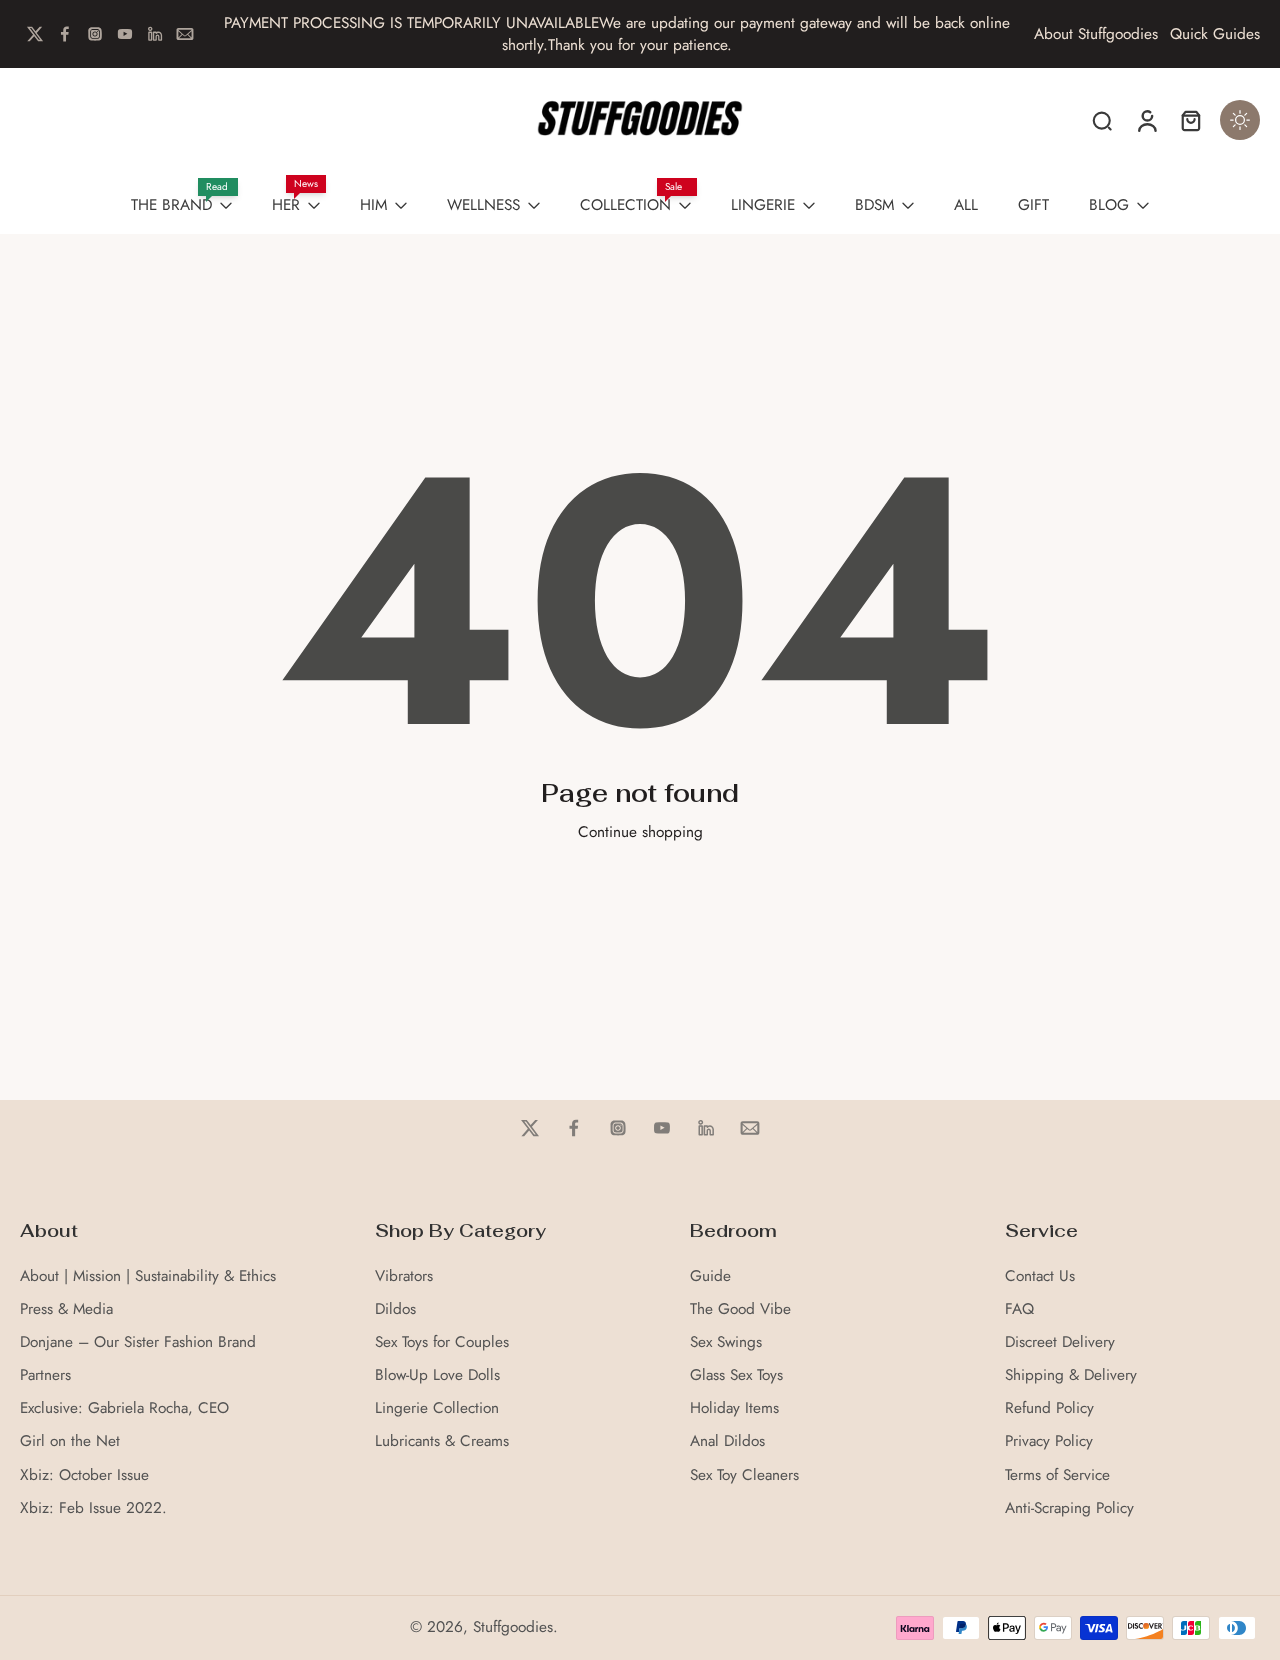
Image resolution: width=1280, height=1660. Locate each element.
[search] (1102, 120)
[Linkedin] (155, 34)
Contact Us (1040, 1276)
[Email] (185, 34)
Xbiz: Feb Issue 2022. (93, 1508)
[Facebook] (65, 34)
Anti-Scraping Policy (1069, 1508)
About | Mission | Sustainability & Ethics (148, 1276)
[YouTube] (125, 34)
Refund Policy (1049, 1408)
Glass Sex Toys (736, 1375)
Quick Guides (1215, 34)
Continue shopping (640, 832)
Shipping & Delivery (1071, 1375)
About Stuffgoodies (1096, 34)
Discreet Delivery (1060, 1342)
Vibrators (404, 1276)
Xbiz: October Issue (84, 1475)
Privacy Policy (1049, 1441)
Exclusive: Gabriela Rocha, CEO (124, 1408)
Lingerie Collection (437, 1408)
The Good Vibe (740, 1309)
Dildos (395, 1309)
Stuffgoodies (513, 1627)
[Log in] (1146, 120)
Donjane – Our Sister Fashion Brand (138, 1342)
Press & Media (66, 1309)
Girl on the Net (70, 1441)
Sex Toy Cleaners (744, 1475)
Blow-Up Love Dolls (437, 1375)
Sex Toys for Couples (442, 1342)
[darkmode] (1240, 120)
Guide (710, 1276)
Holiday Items (734, 1408)
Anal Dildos (727, 1441)
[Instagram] (95, 34)
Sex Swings (726, 1342)
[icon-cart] (1190, 120)
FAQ (1019, 1309)
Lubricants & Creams (442, 1441)
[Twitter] (35, 34)
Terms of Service (1057, 1475)
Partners (45, 1375)
